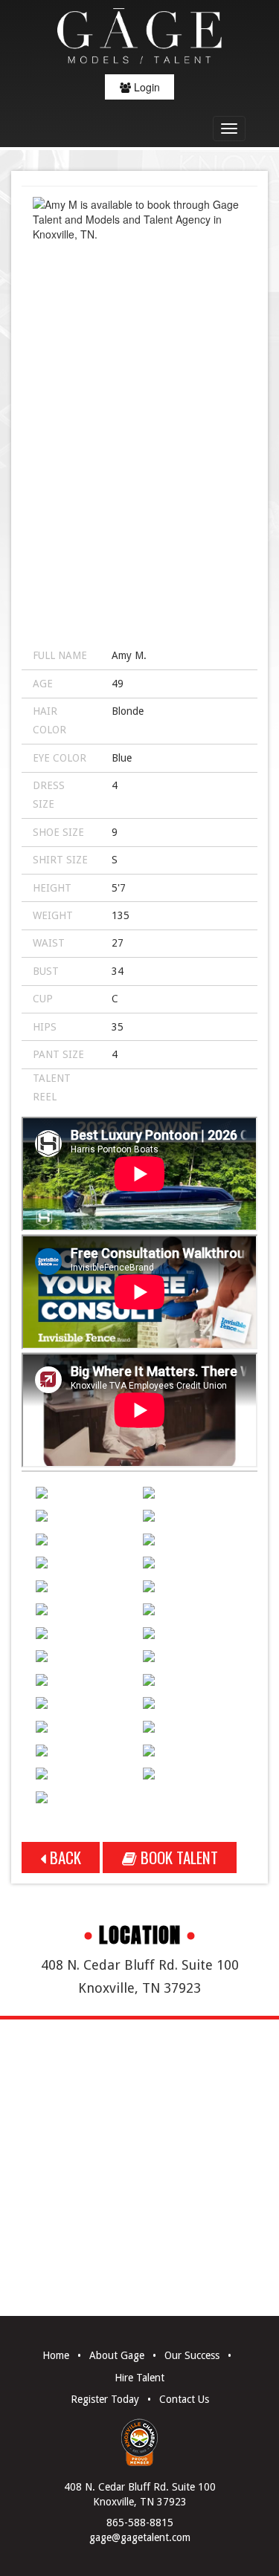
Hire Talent (139, 2378)
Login (145, 87)
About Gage (117, 2355)
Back (64, 1857)
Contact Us (184, 2399)
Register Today (105, 2399)
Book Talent (177, 1857)
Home (56, 2355)
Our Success (192, 2355)
